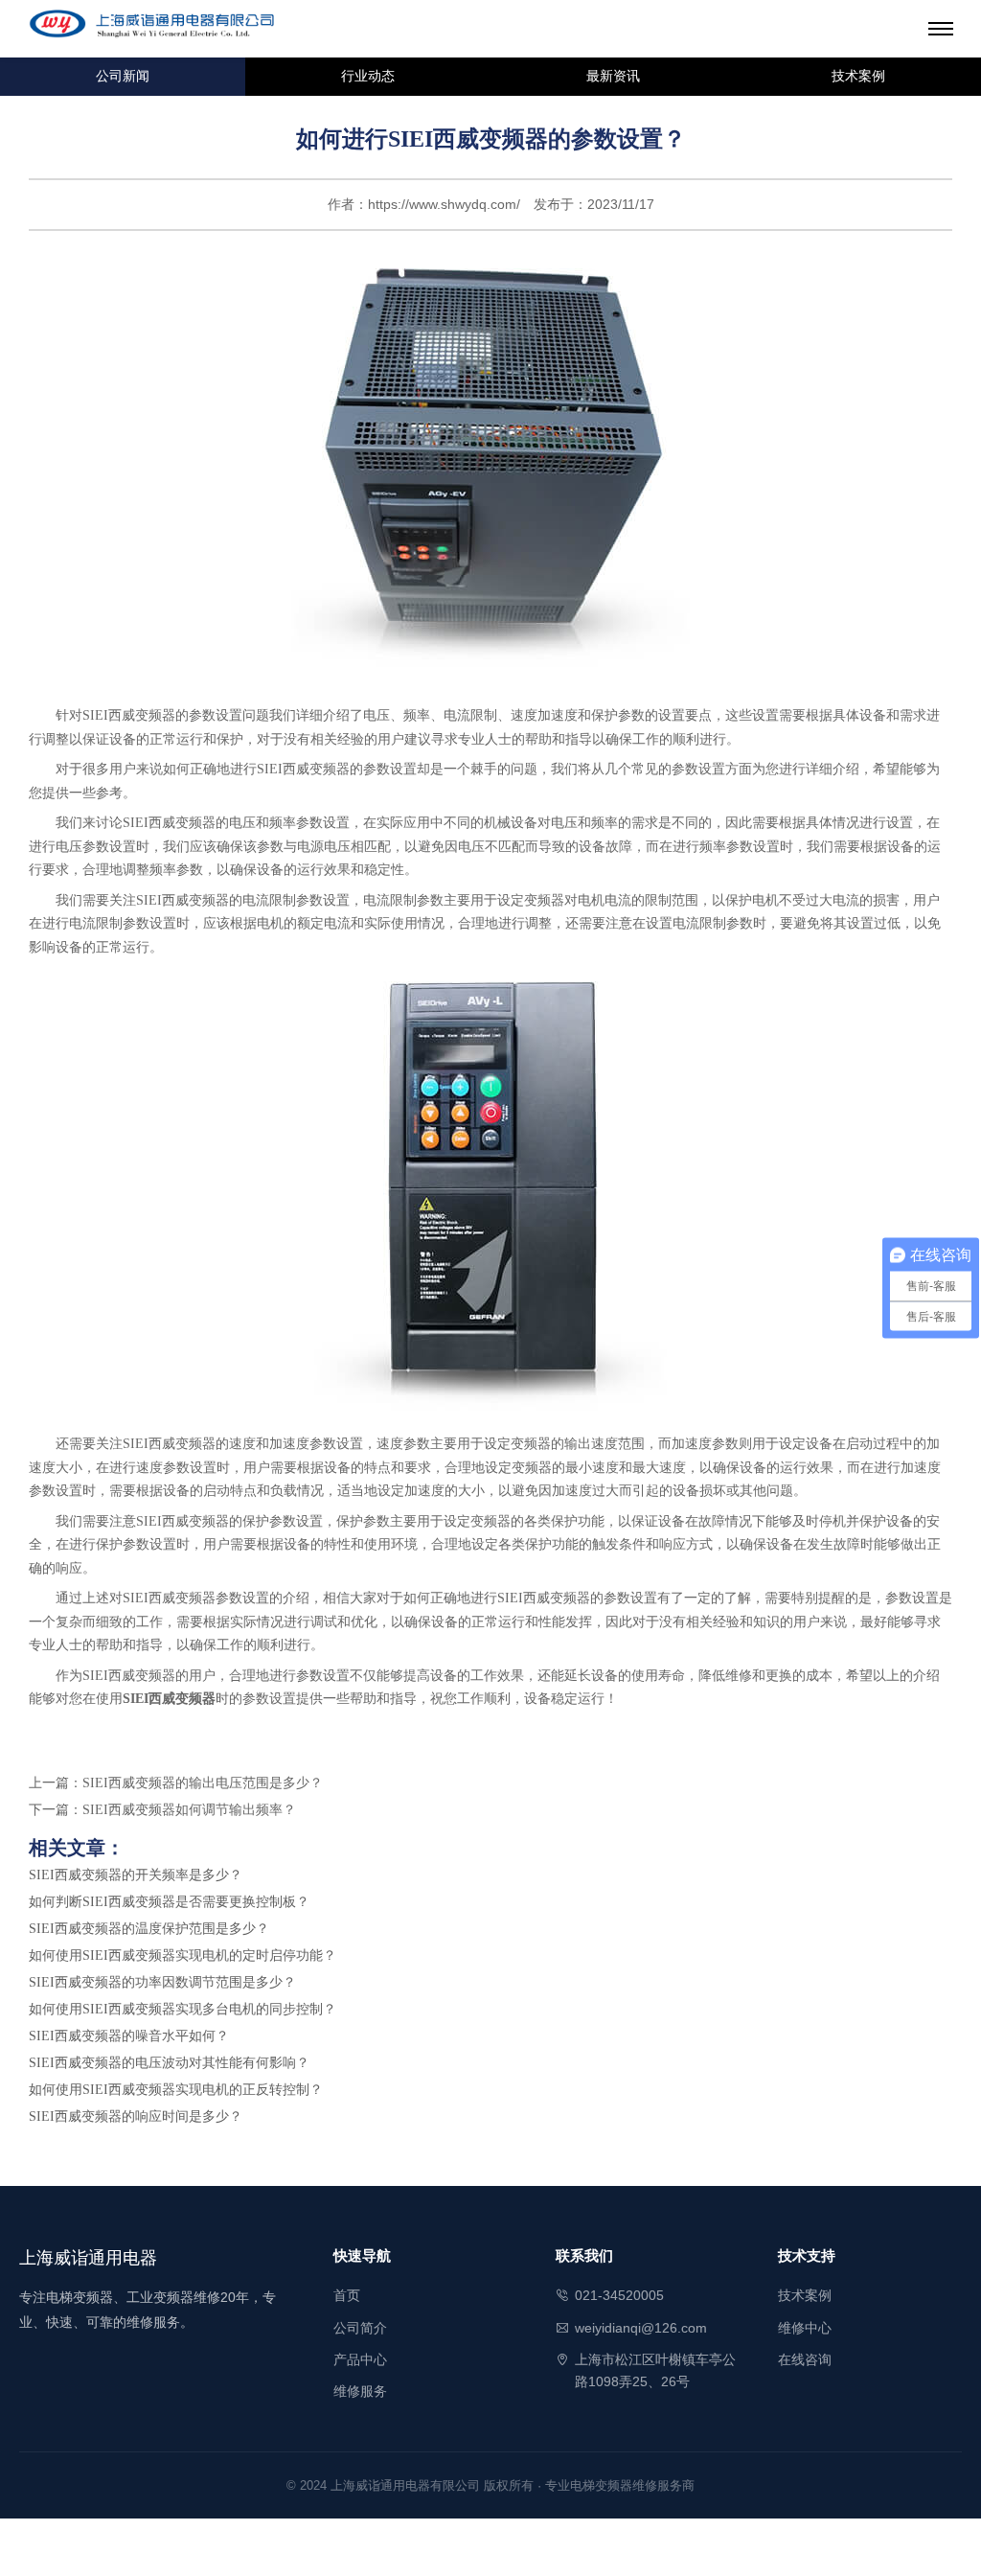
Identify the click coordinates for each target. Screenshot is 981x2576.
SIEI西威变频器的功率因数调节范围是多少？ (162, 1982)
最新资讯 (613, 76)
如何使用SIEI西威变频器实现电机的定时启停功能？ (183, 1955)
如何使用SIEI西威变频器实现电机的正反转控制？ (176, 2090)
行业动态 (368, 76)
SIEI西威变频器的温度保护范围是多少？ (149, 1929)
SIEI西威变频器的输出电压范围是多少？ (203, 1783)
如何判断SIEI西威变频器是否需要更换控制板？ (169, 1902)
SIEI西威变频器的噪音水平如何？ (129, 2036)
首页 (347, 2295)
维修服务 (360, 2391)
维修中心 (805, 2328)
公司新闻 (123, 76)
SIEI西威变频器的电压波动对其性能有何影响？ (169, 2063)
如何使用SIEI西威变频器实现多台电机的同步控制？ (183, 2009)
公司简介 (360, 2328)
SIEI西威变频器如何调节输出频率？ (189, 1810)
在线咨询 (805, 2359)
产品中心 (360, 2359)
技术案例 (858, 76)
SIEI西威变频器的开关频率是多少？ (136, 1875)
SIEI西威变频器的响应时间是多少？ (136, 2116)
